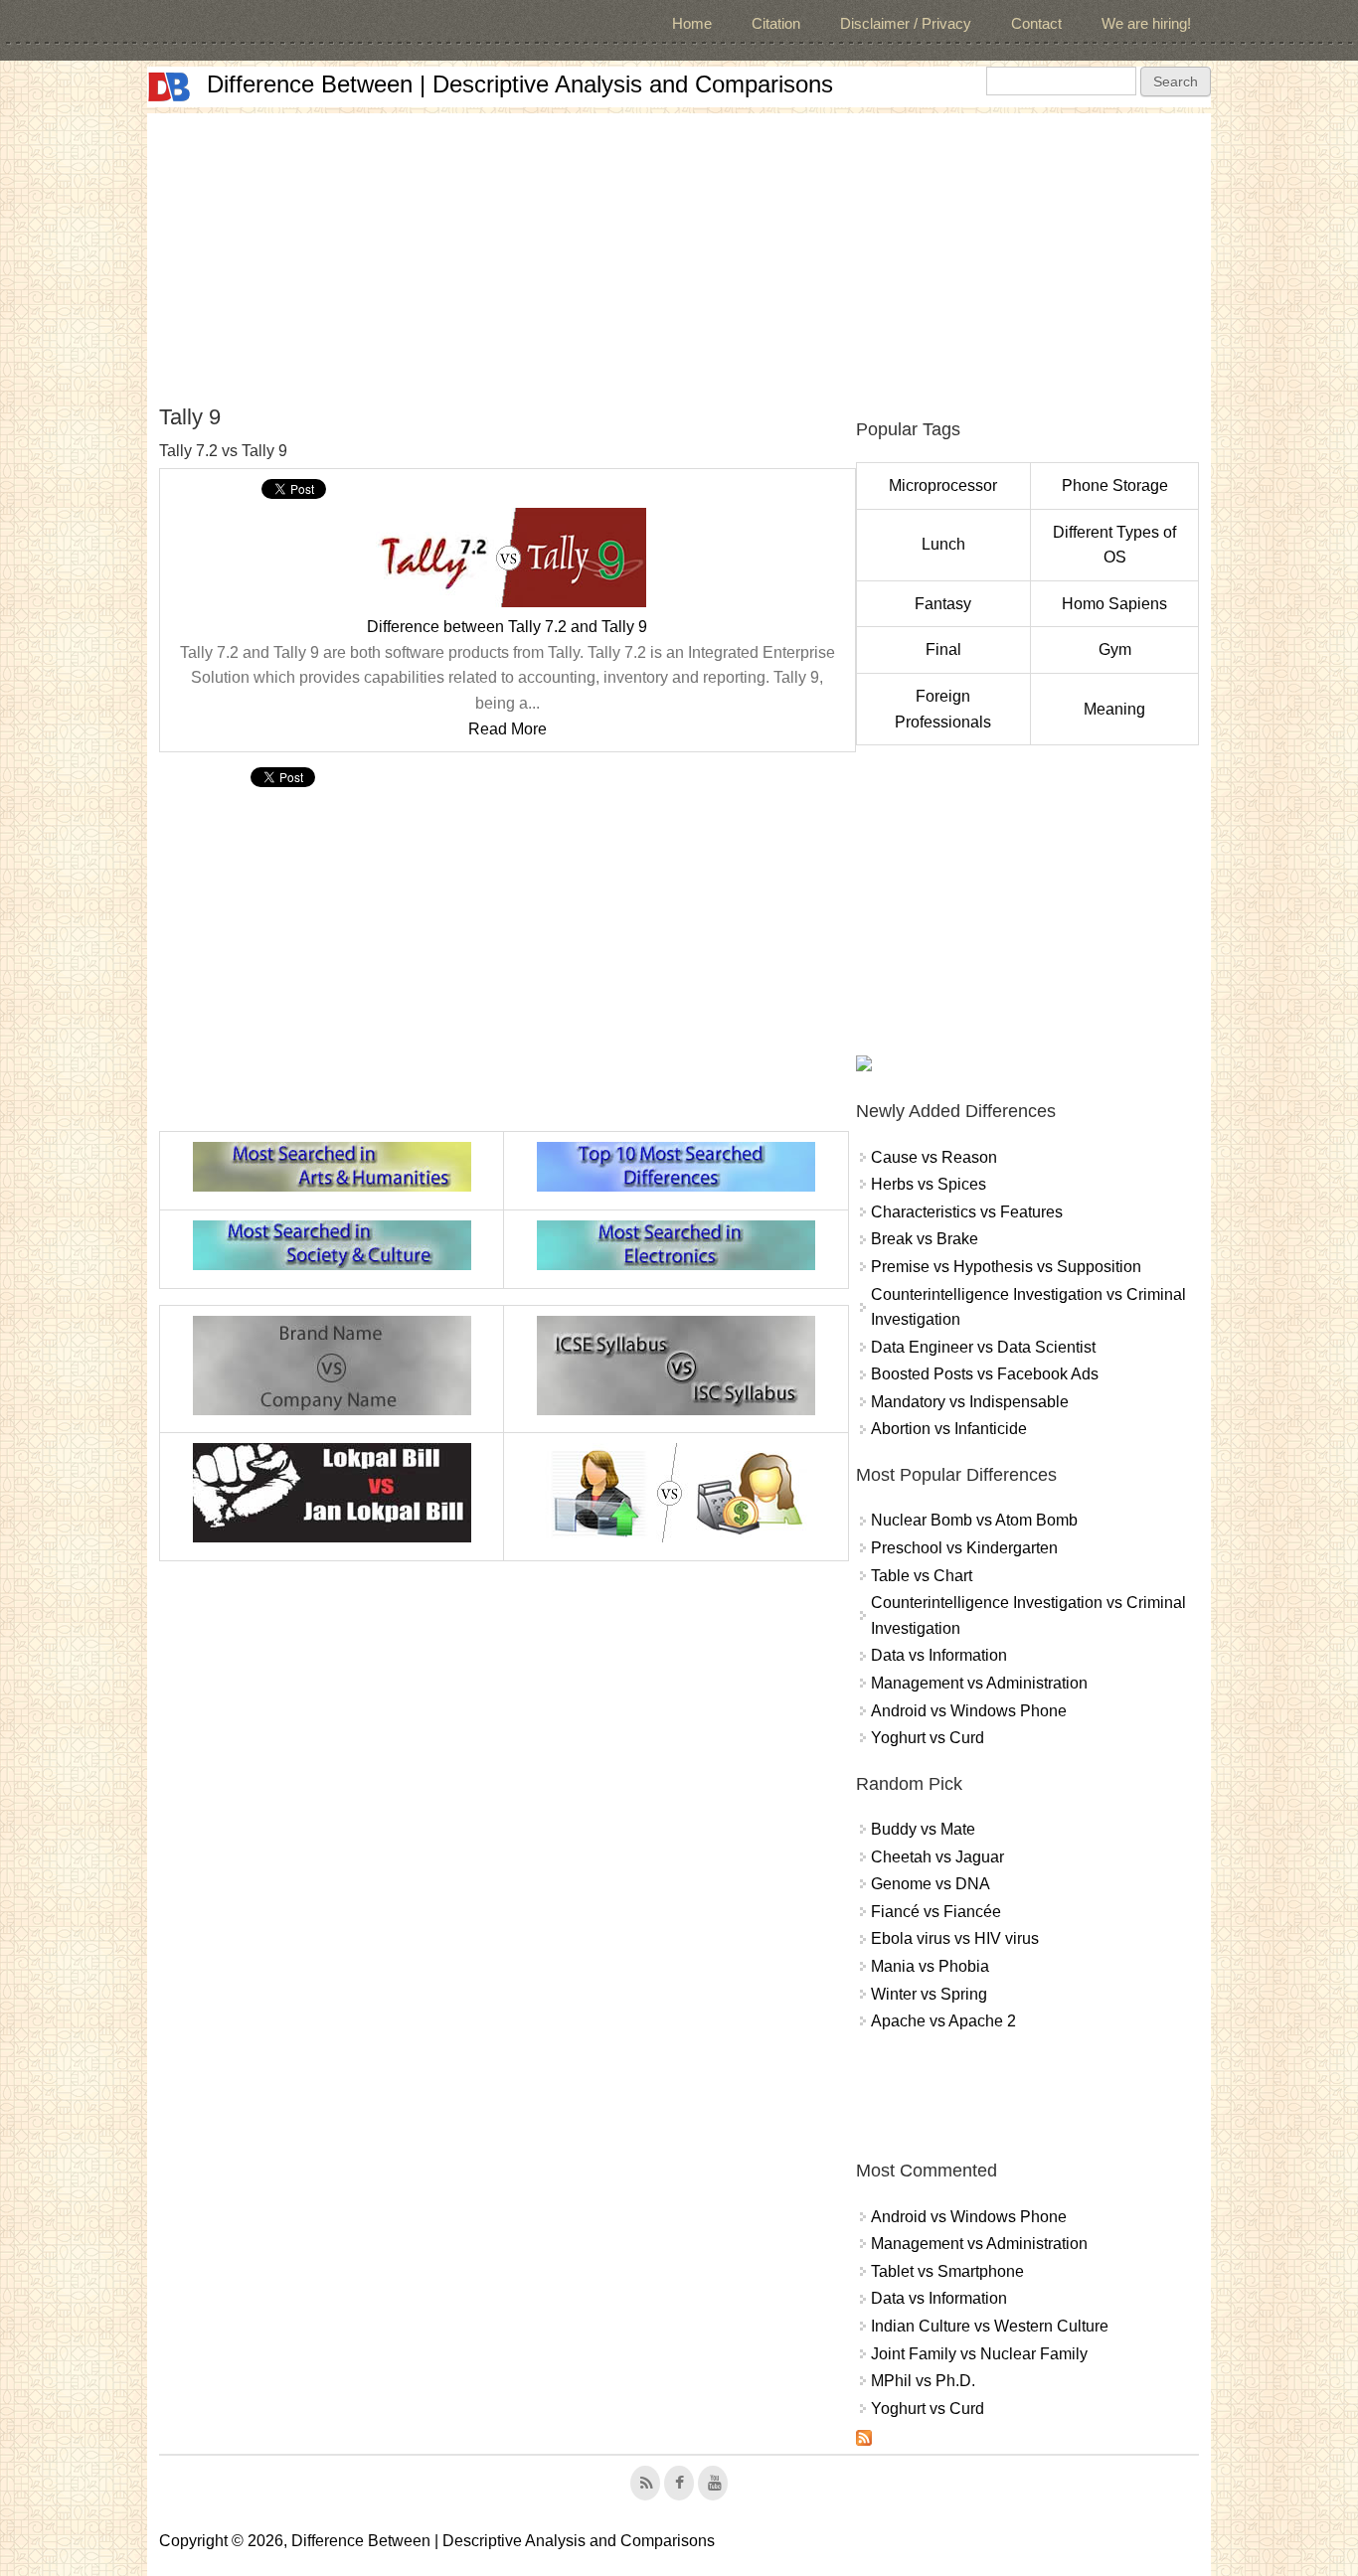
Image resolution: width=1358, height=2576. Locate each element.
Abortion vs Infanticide (949, 1429)
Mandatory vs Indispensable (970, 1402)
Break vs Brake (925, 1239)
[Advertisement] (679, 252)
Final (943, 649)
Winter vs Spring (929, 1994)
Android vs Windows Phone (969, 1711)
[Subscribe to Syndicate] (864, 2440)
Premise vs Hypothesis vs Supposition (1006, 1267)
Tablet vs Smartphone (947, 2271)
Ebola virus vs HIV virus (955, 1938)
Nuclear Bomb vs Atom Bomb (974, 1520)
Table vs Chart (922, 1576)
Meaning (1114, 709)
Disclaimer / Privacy (906, 23)
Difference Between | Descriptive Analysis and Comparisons (520, 84)
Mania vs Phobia (930, 1966)
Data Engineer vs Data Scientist (983, 1347)
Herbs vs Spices (929, 1184)
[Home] (169, 87)
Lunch (943, 544)
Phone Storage (1115, 485)
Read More (508, 729)
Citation (776, 23)
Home (692, 23)
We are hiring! (1146, 23)
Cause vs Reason (934, 1157)
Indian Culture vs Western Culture (990, 2326)
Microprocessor (943, 485)
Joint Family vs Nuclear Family (979, 2354)
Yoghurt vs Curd (928, 1738)
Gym (1115, 649)
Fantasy (943, 604)
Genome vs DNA (931, 1884)
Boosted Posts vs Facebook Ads (985, 1374)
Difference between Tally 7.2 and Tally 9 (507, 627)
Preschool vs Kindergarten (964, 1548)
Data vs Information (939, 1655)
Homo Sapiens (1114, 604)
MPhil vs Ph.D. (923, 2381)
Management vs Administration (979, 1683)
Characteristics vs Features (967, 1212)
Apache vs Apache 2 (943, 2021)
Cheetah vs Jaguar (937, 1857)
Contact (1036, 23)
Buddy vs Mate (923, 1829)
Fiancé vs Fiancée (936, 1912)
